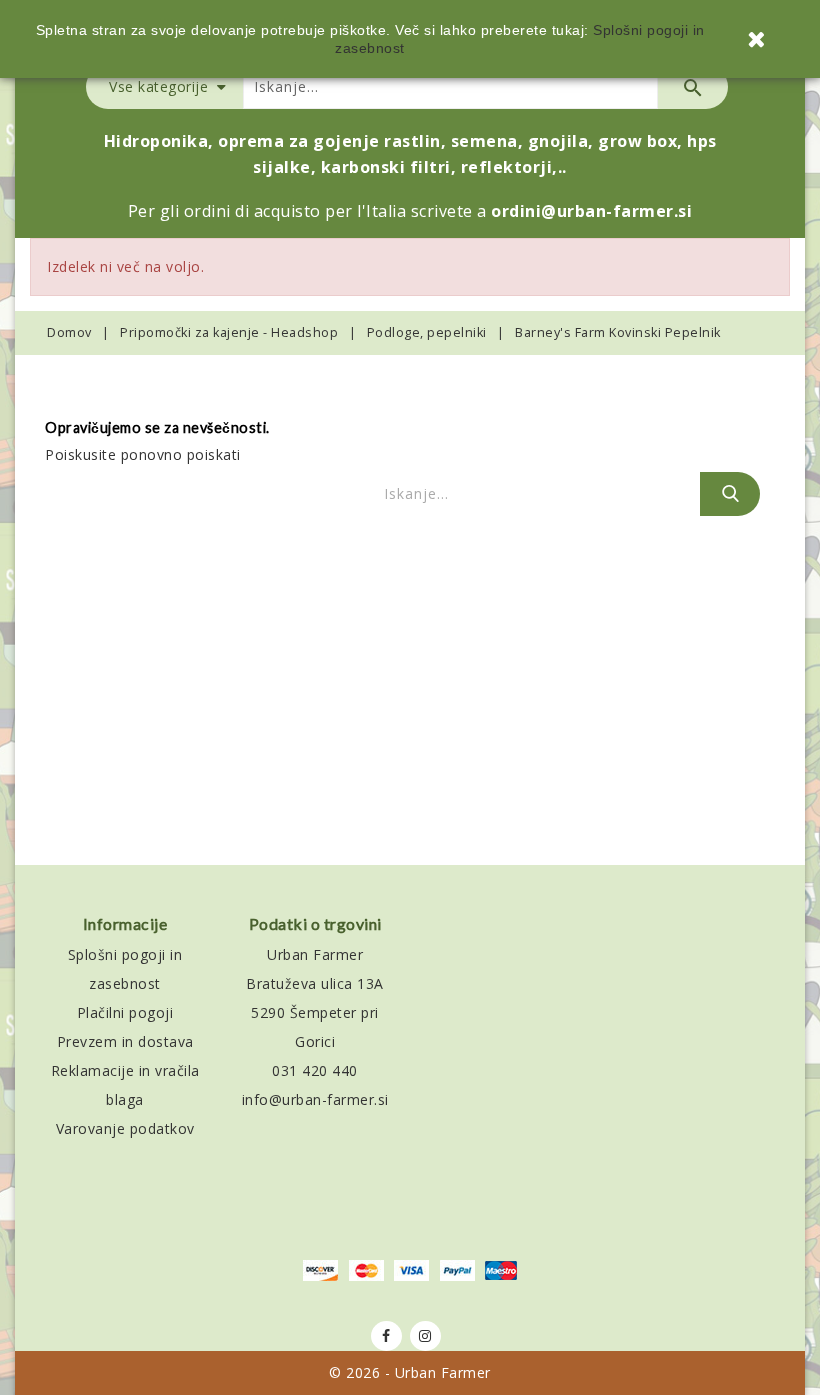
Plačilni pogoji (125, 1012)
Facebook (386, 1336)
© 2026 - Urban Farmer (410, 1372)
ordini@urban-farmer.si (591, 211)
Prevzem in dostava (125, 1041)
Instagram (425, 1336)
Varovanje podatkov (125, 1128)
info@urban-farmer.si (315, 1099)
